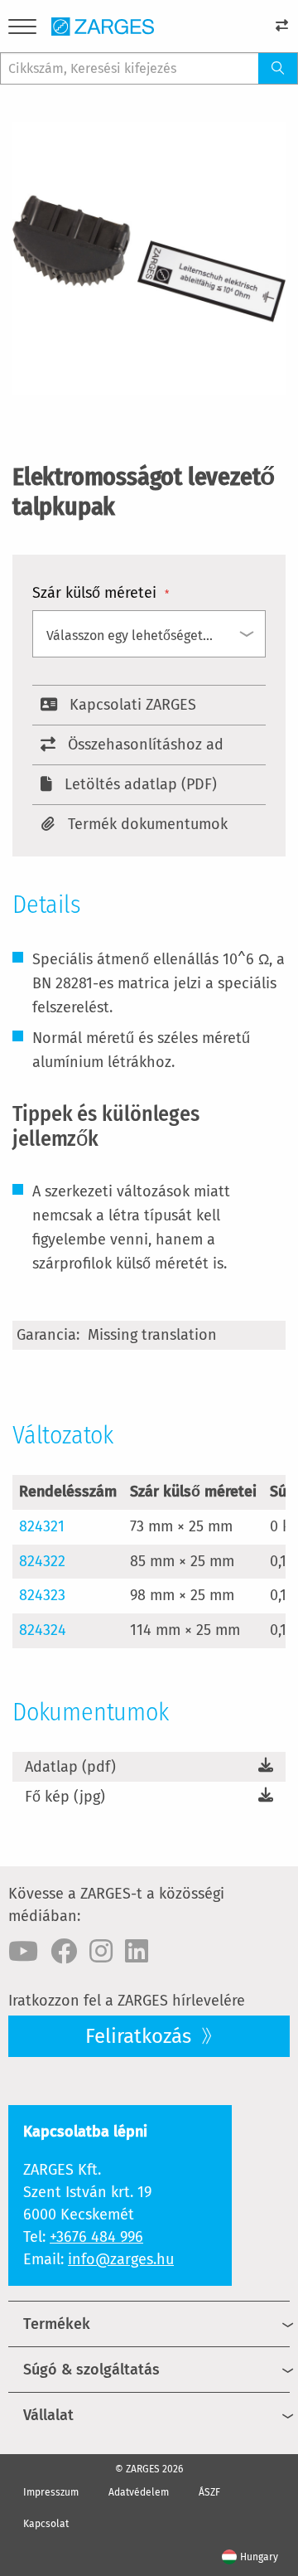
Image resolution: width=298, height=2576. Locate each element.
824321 (42, 1526)
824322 (42, 1561)
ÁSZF (209, 2492)
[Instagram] (101, 1952)
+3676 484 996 (96, 2237)
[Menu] (22, 29)
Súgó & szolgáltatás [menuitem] (91, 2370)
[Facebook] (64, 1952)
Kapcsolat (46, 2524)
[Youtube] (23, 1952)
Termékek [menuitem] (57, 2324)
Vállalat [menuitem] (48, 2415)
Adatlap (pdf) (70, 1767)
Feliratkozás (141, 2036)
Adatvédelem (139, 2492)
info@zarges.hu (121, 2259)
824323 (42, 1595)
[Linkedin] (137, 1952)
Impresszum (51, 2492)
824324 (43, 1630)
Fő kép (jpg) (65, 1797)
